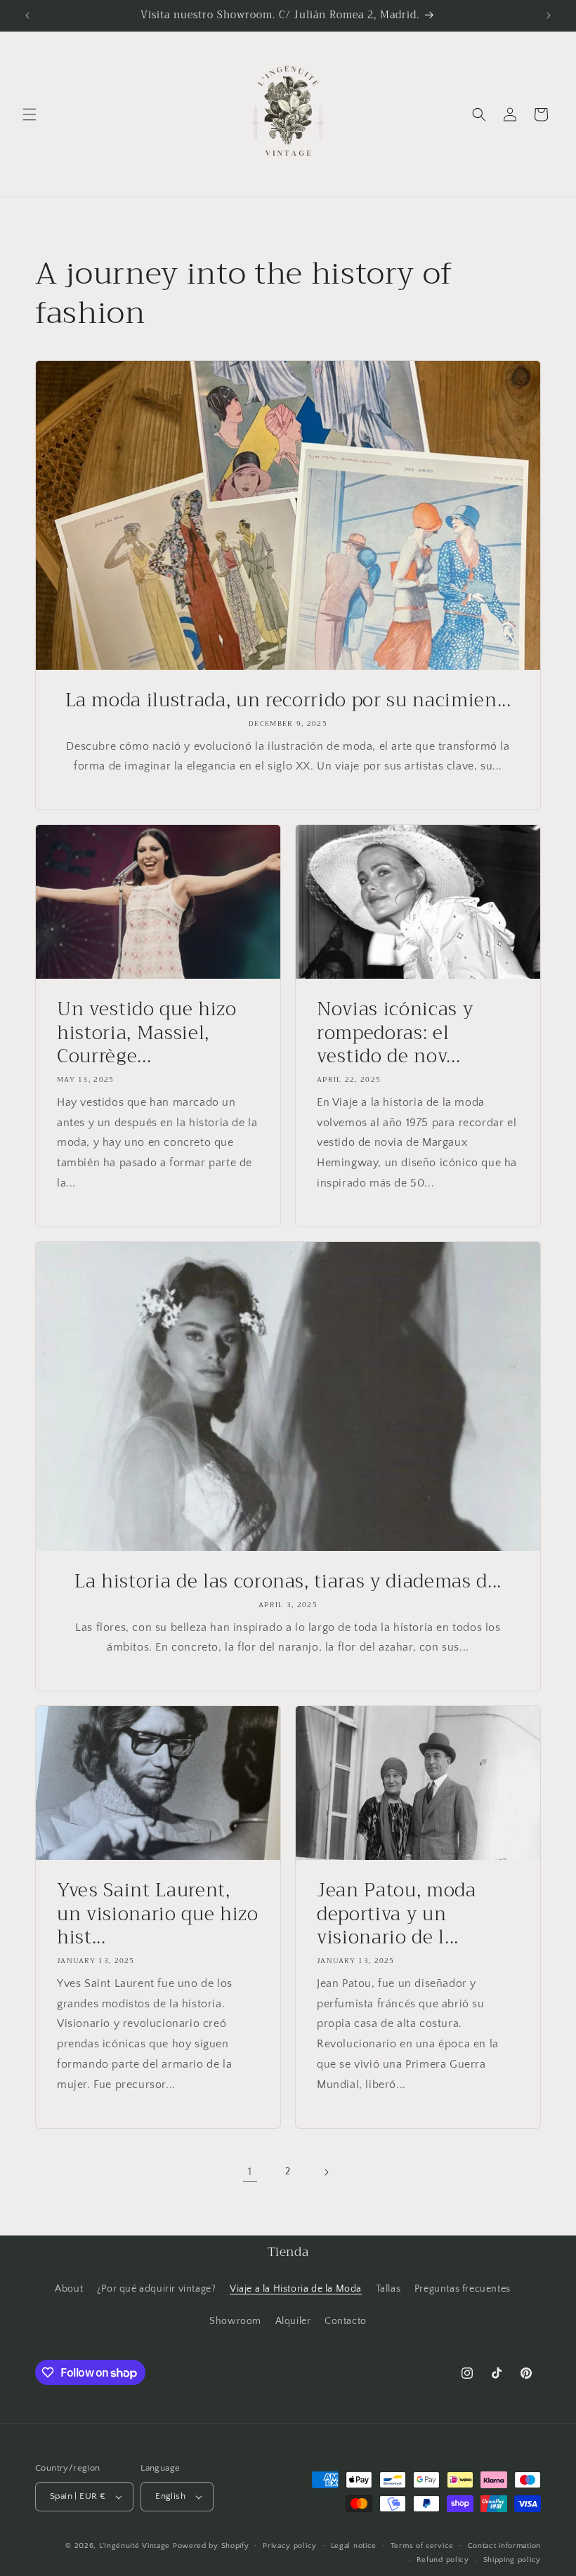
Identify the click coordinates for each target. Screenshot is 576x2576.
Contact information (504, 2546)
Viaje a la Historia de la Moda (296, 2289)
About (69, 2289)
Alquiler (293, 2321)
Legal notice (354, 2546)
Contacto (346, 2321)
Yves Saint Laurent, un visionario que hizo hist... (158, 1914)
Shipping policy (512, 2560)
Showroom (235, 2321)
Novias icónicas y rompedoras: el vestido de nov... (395, 1033)
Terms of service (422, 2546)
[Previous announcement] (27, 15)
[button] (30, 114)
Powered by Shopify (211, 2546)
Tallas (388, 2289)
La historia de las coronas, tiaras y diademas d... (288, 1582)
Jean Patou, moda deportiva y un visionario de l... (397, 1914)
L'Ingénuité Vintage (136, 2546)
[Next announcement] (549, 15)
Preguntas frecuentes (463, 2289)
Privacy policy (290, 2546)
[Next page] (326, 2172)
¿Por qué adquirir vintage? (157, 2289)
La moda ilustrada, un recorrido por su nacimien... (288, 701)
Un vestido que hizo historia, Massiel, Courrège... (147, 1033)
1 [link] (250, 2172)
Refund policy (443, 2560)
